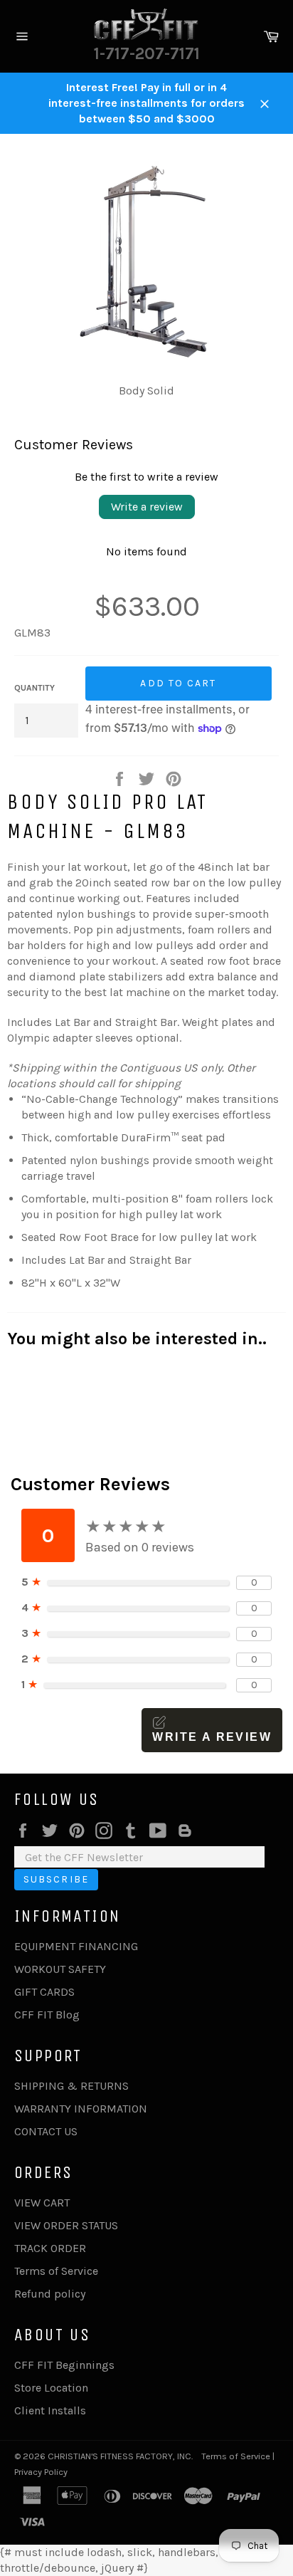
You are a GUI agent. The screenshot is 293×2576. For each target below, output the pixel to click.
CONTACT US (46, 2131)
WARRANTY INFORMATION (81, 2109)
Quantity (34, 688)
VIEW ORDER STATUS (66, 2225)
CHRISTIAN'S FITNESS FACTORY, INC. (120, 2456)
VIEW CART (42, 2203)
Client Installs (50, 2410)
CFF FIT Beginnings (64, 2365)
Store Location (51, 2388)
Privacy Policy (41, 2472)
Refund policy (50, 2294)
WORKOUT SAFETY (60, 1969)
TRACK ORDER (50, 2248)
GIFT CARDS (44, 1992)
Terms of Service (56, 2271)
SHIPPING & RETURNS (71, 2086)
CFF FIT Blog (47, 2015)
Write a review (147, 507)
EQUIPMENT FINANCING (76, 1946)
